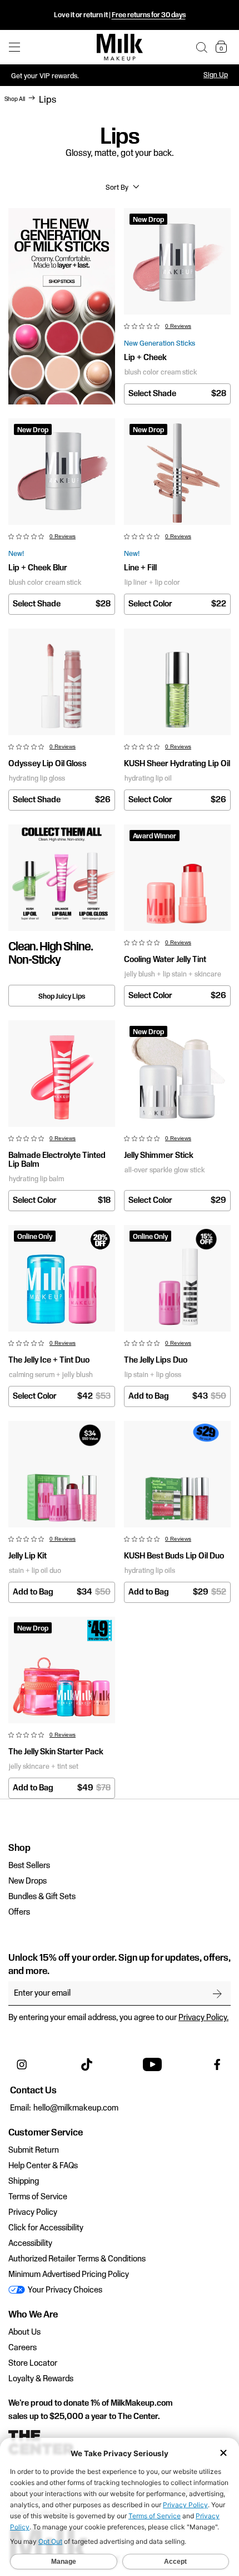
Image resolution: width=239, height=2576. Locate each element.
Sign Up (216, 75)
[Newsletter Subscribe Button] (217, 1993)
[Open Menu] (14, 47)
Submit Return (34, 2150)
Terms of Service (38, 2197)
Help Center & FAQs (43, 2166)
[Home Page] (120, 47)
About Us (24, 2332)
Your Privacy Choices (64, 2290)
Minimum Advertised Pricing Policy (69, 2275)
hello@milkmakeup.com (76, 2108)
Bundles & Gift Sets (42, 1897)
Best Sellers (29, 1866)
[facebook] (217, 2064)
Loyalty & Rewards (41, 2379)
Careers (23, 2348)
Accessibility (30, 2244)
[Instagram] (22, 2064)
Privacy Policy (33, 2213)
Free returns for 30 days (149, 15)
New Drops (28, 1881)
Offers (19, 1912)
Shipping (24, 2182)
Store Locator (33, 2364)
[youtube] (152, 2064)
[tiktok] (87, 2064)
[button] (202, 47)
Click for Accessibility (46, 2228)
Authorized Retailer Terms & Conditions (77, 2259)
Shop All (15, 99)
